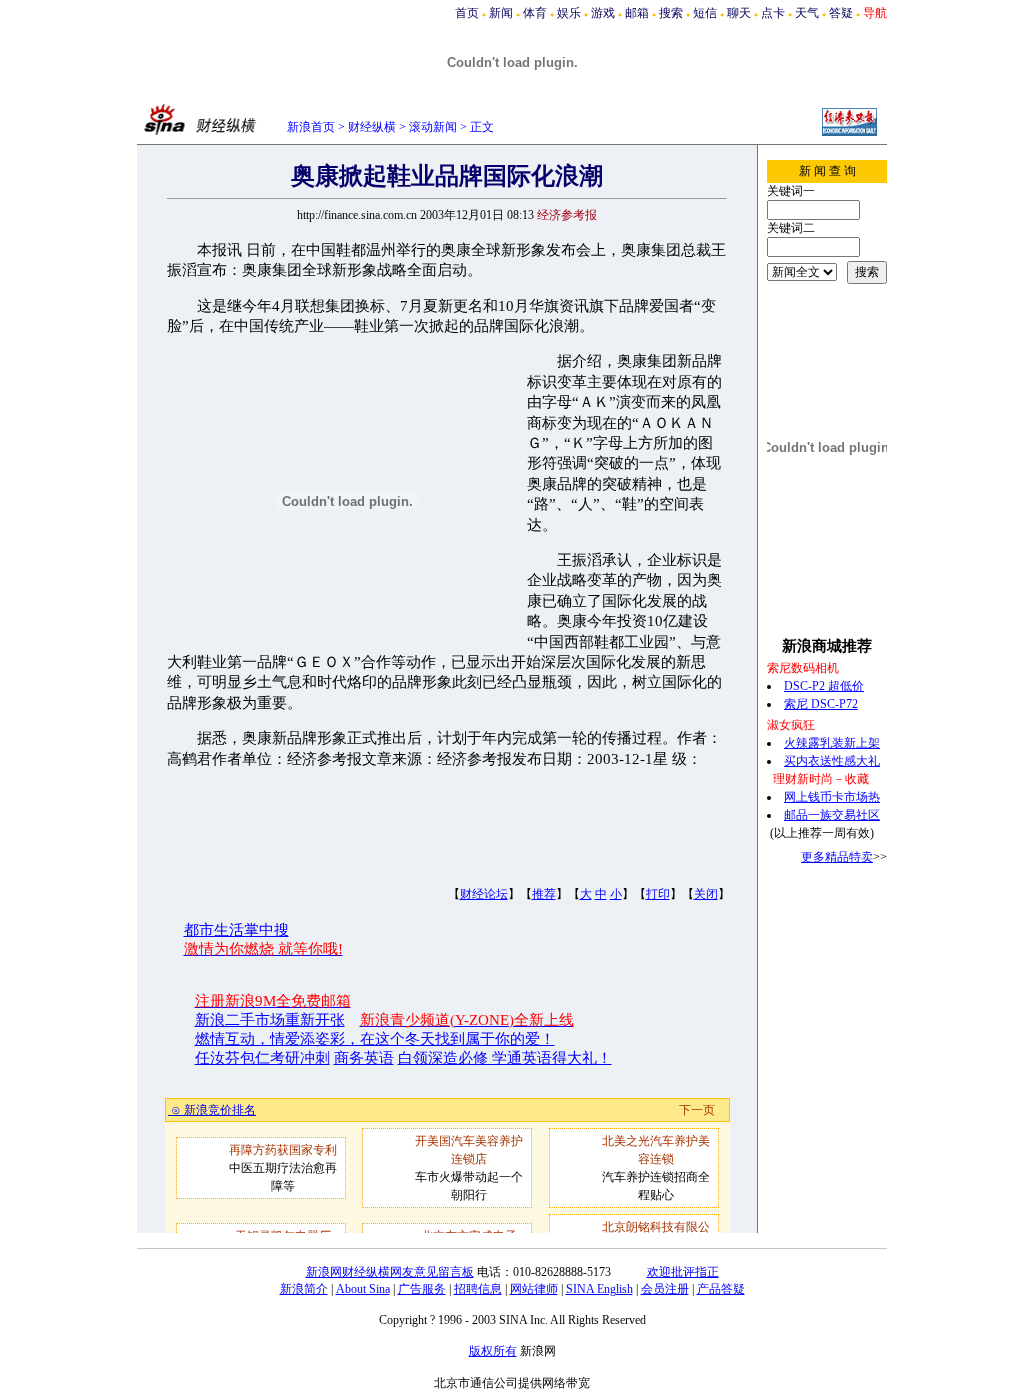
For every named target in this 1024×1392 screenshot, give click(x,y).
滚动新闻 (433, 127)
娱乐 (569, 13)
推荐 (544, 894)
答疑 (841, 13)
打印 (658, 894)
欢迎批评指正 (683, 1272)
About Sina (363, 1289)
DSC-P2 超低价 (824, 686)
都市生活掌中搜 (236, 930)
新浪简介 (304, 1289)
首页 (467, 13)
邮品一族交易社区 (832, 815)
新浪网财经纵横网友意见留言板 (390, 1272)
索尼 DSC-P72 (821, 704)
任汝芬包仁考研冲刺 (262, 1058)
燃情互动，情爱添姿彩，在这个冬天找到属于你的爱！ (375, 1039)
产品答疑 (721, 1289)
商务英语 (364, 1058)
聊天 (739, 13)
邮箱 (637, 13)
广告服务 (422, 1289)
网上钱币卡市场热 (832, 797)
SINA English (599, 1289)
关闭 (706, 894)
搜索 (671, 13)
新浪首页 (311, 127)
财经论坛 (484, 894)
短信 (705, 13)
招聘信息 (478, 1289)
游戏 (603, 13)
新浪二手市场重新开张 (270, 1020)
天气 (807, 13)
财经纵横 (372, 127)
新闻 (501, 13)
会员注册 (665, 1289)
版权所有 (493, 1351)
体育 (535, 13)
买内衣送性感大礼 (832, 761)
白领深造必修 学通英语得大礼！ (505, 1058)
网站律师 (534, 1289)
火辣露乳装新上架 (832, 743)
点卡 (773, 13)
